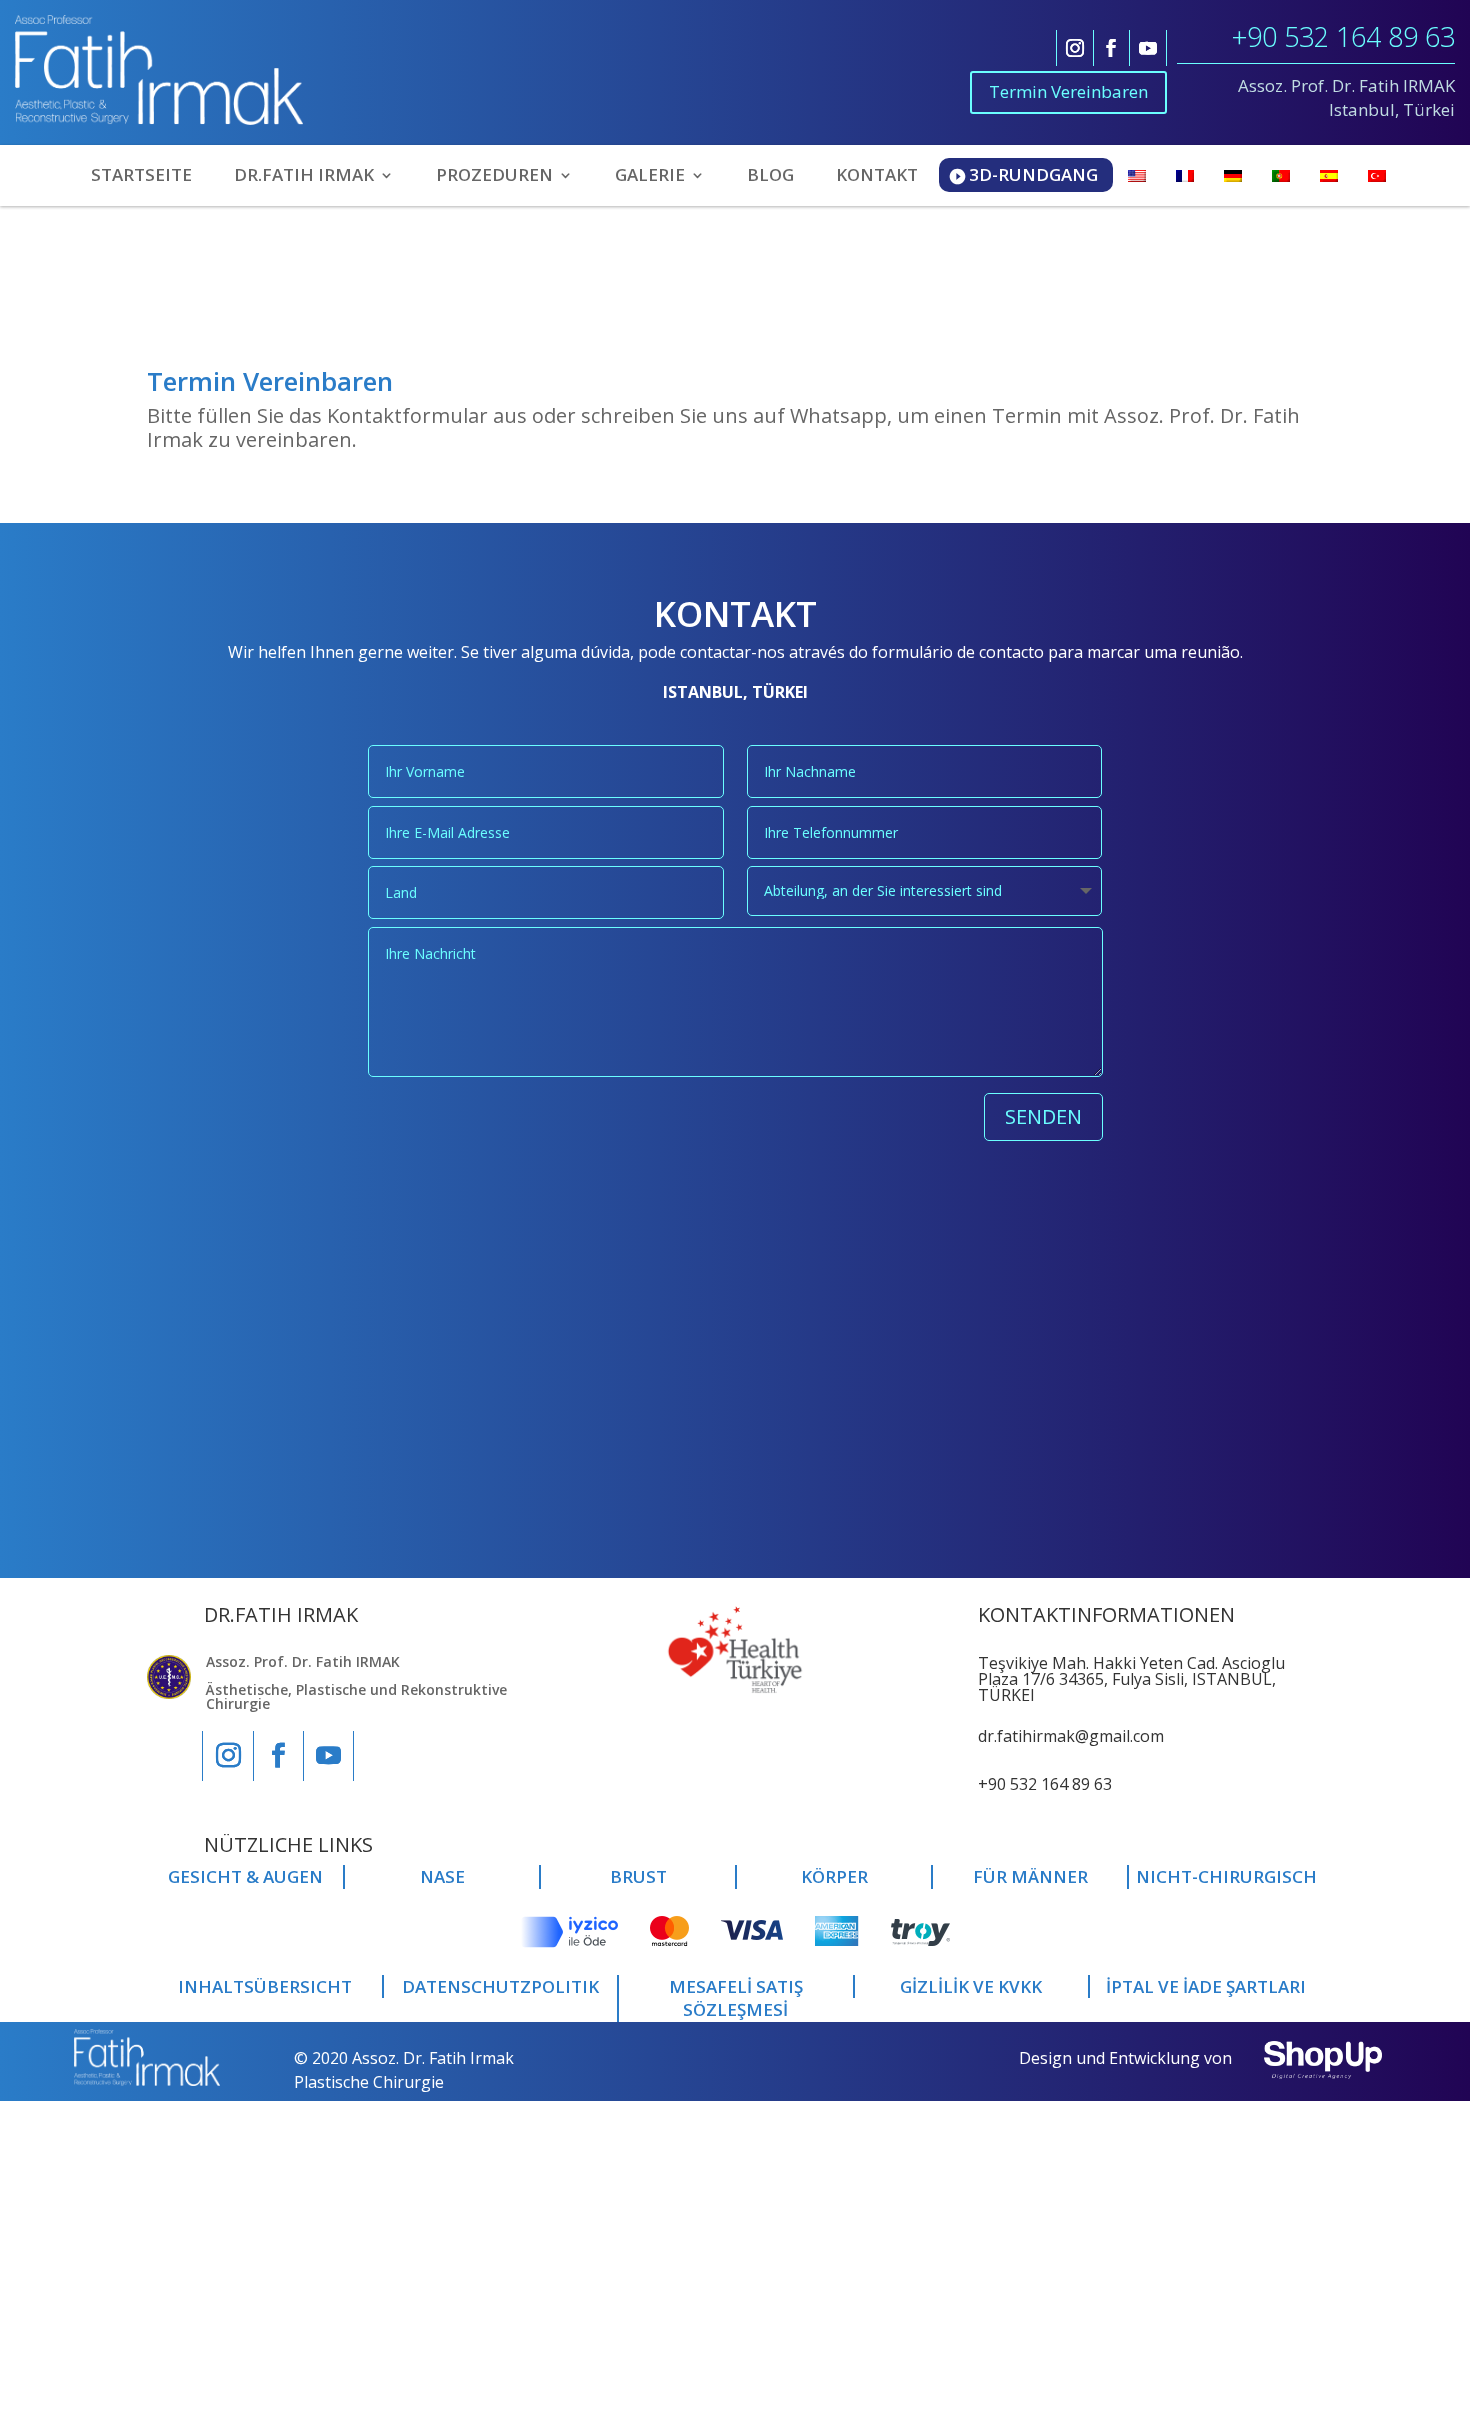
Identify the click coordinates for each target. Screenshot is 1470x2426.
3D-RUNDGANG (1033, 174)
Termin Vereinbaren (1068, 91)
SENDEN (1043, 1116)
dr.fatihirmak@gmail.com (1071, 1736)
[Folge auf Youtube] (1148, 48)
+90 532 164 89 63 (1343, 36)
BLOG (770, 177)
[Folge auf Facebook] (1111, 48)
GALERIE (650, 177)
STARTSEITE (141, 177)
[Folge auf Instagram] (1075, 48)
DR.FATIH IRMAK (304, 177)
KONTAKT (877, 177)
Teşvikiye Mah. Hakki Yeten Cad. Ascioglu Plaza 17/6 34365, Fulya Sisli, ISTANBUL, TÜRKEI (1131, 1679)
